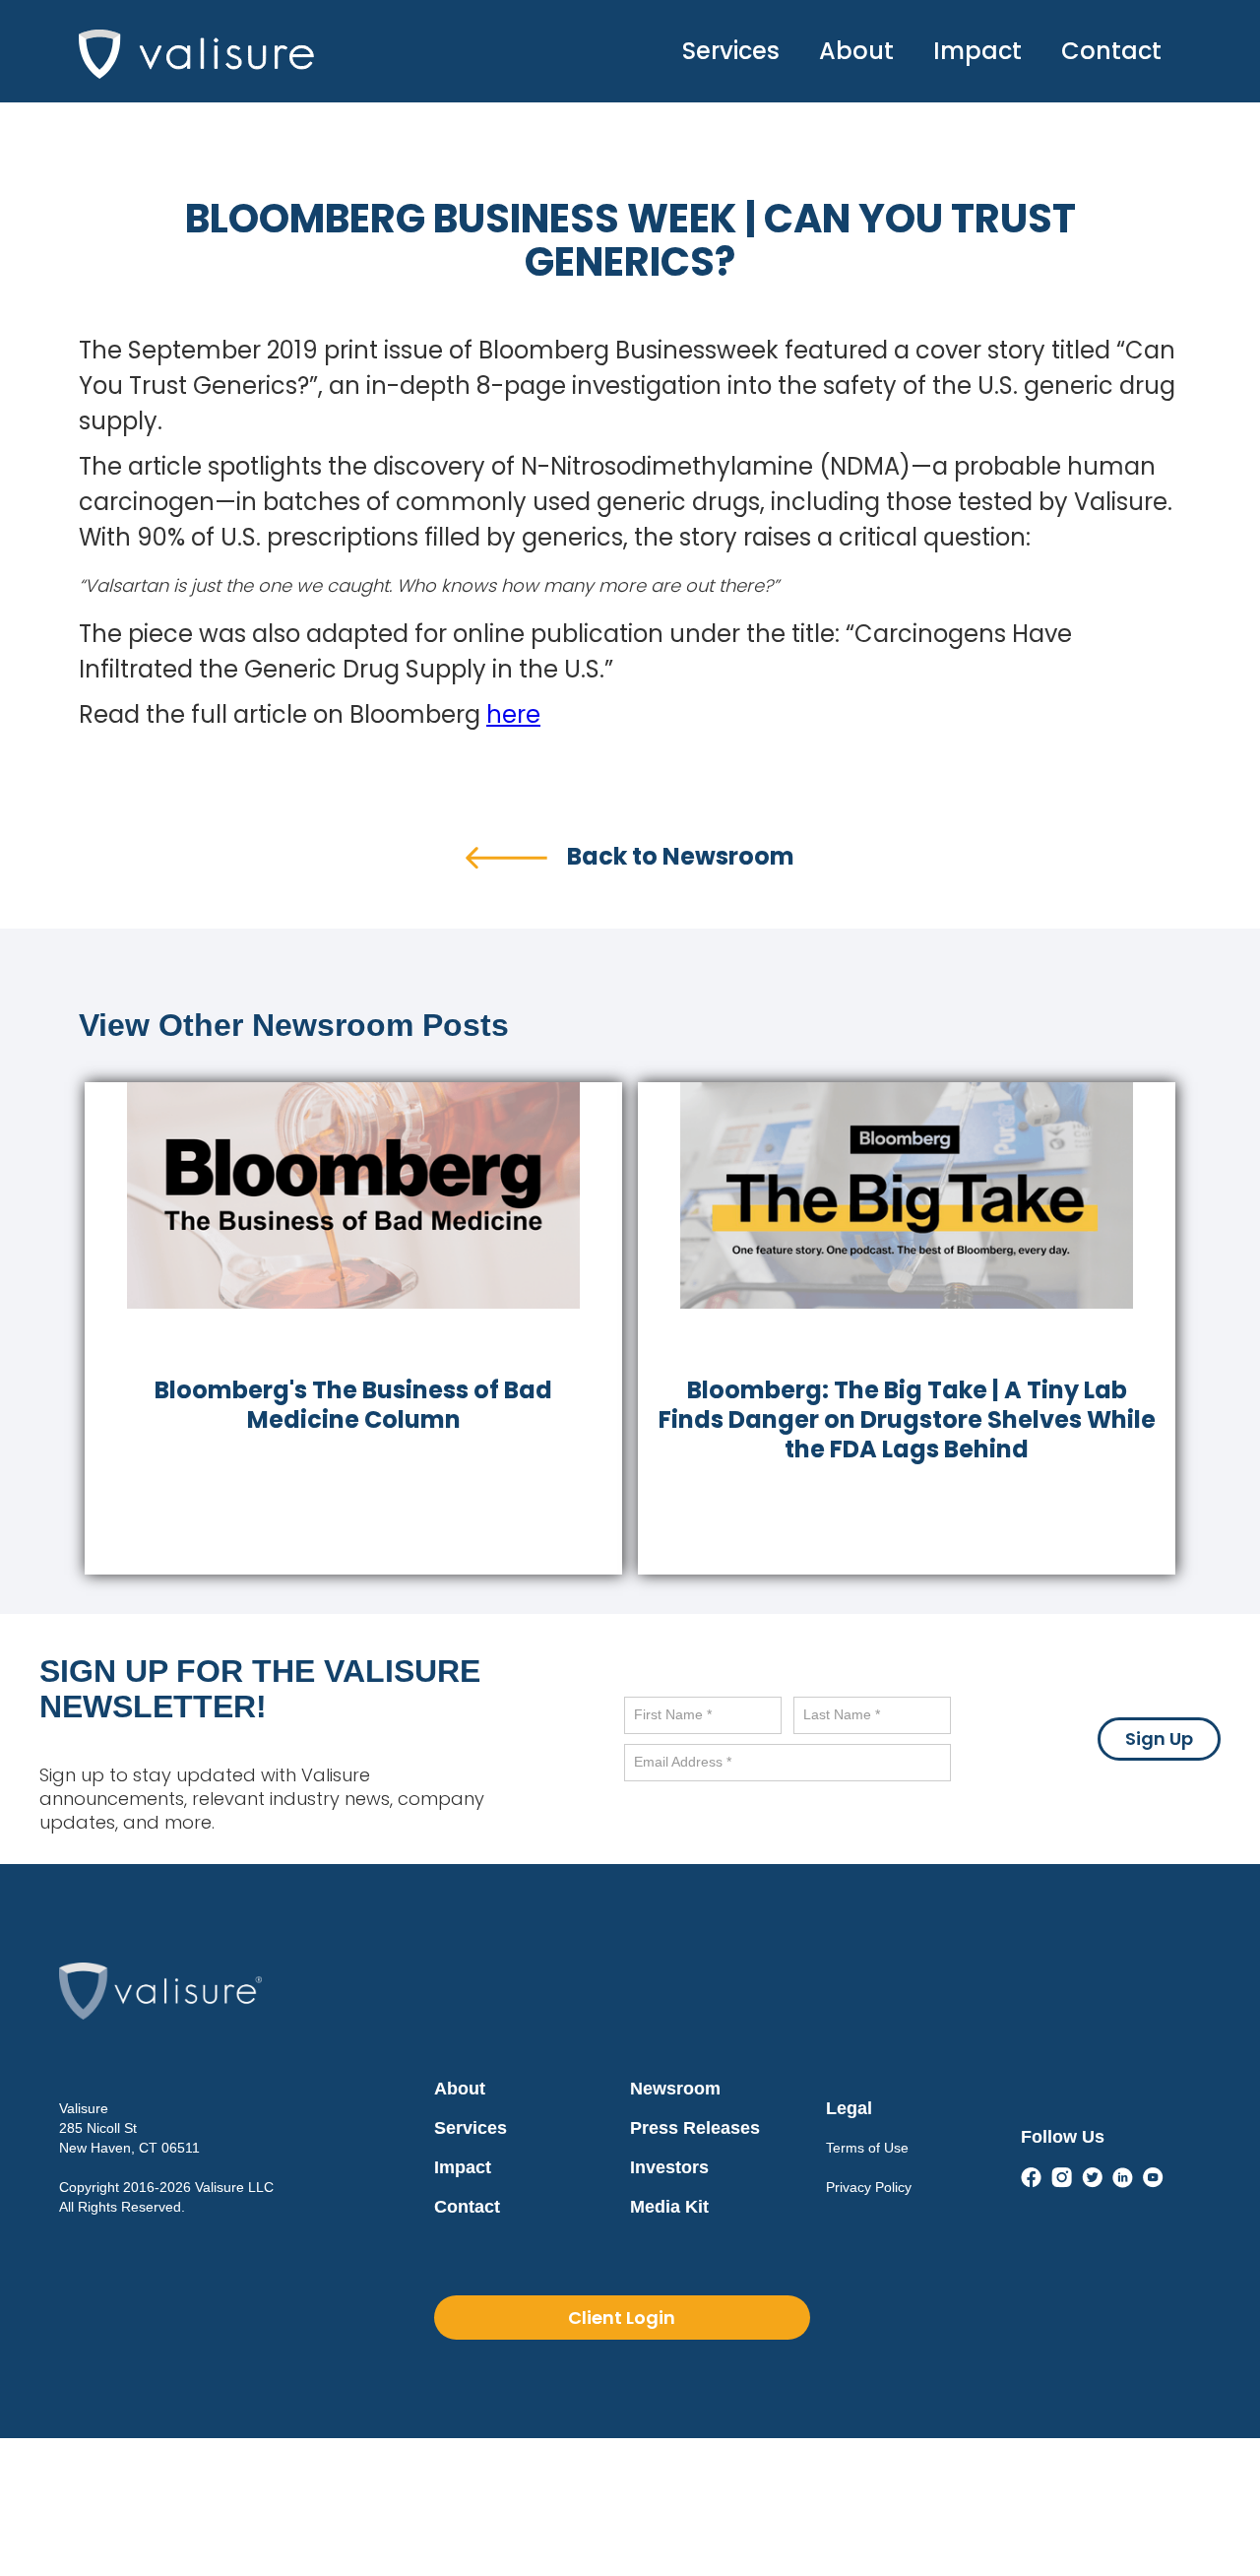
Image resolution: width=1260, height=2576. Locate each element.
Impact (977, 51)
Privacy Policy (869, 2187)
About (856, 51)
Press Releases (695, 2128)
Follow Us (1063, 2137)
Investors (669, 2167)
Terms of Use (867, 2148)
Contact (1111, 51)
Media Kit (669, 2207)
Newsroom (675, 2089)
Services (731, 51)
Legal (849, 2108)
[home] (196, 49)
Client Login (622, 2318)
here (513, 714)
